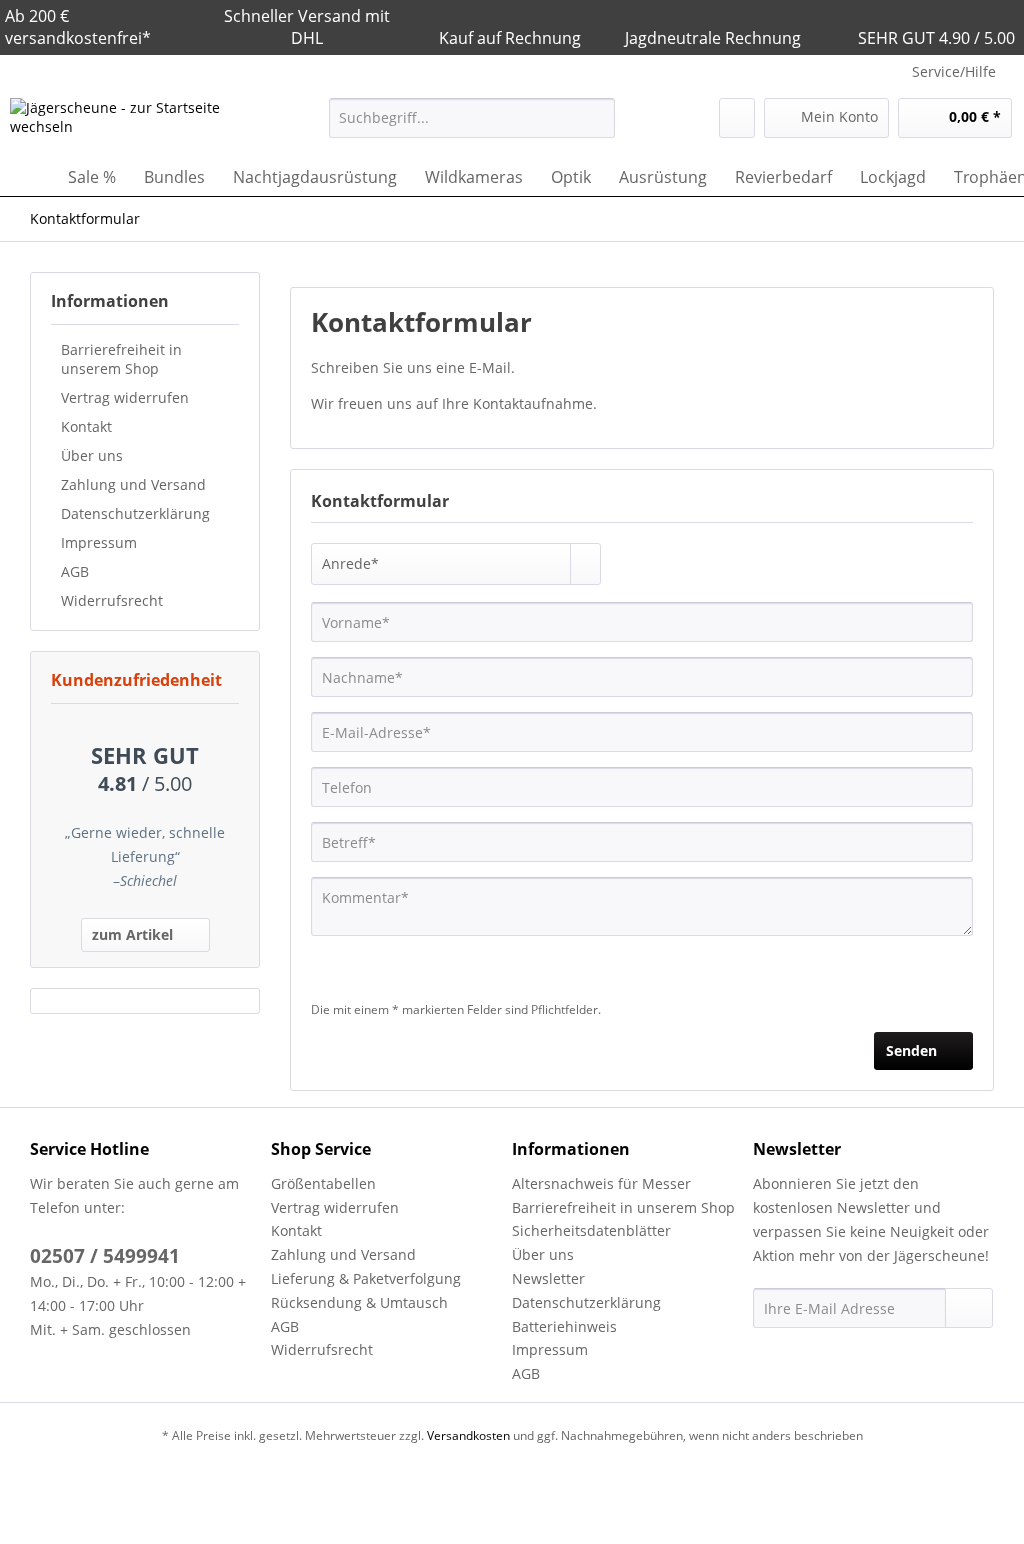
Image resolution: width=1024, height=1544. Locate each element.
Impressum (99, 542)
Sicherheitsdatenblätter (591, 1230)
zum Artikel (132, 934)
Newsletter (548, 1278)
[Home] (30, 177)
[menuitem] (472, 127)
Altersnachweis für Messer (601, 1183)
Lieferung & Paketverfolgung (366, 1278)
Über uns (92, 455)
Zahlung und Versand (133, 484)
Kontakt (86, 426)
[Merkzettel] (737, 118)
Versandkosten (468, 1435)
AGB (75, 571)
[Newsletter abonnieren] (969, 1308)
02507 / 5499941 (105, 1256)
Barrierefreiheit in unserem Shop (121, 359)
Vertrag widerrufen (125, 397)
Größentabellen (323, 1183)
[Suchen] (596, 118)
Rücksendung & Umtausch (359, 1302)
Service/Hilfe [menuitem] (954, 71)
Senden (911, 1050)
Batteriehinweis (564, 1326)
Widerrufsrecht (112, 600)
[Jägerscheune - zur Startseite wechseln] (132, 123)
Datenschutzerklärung (135, 513)
